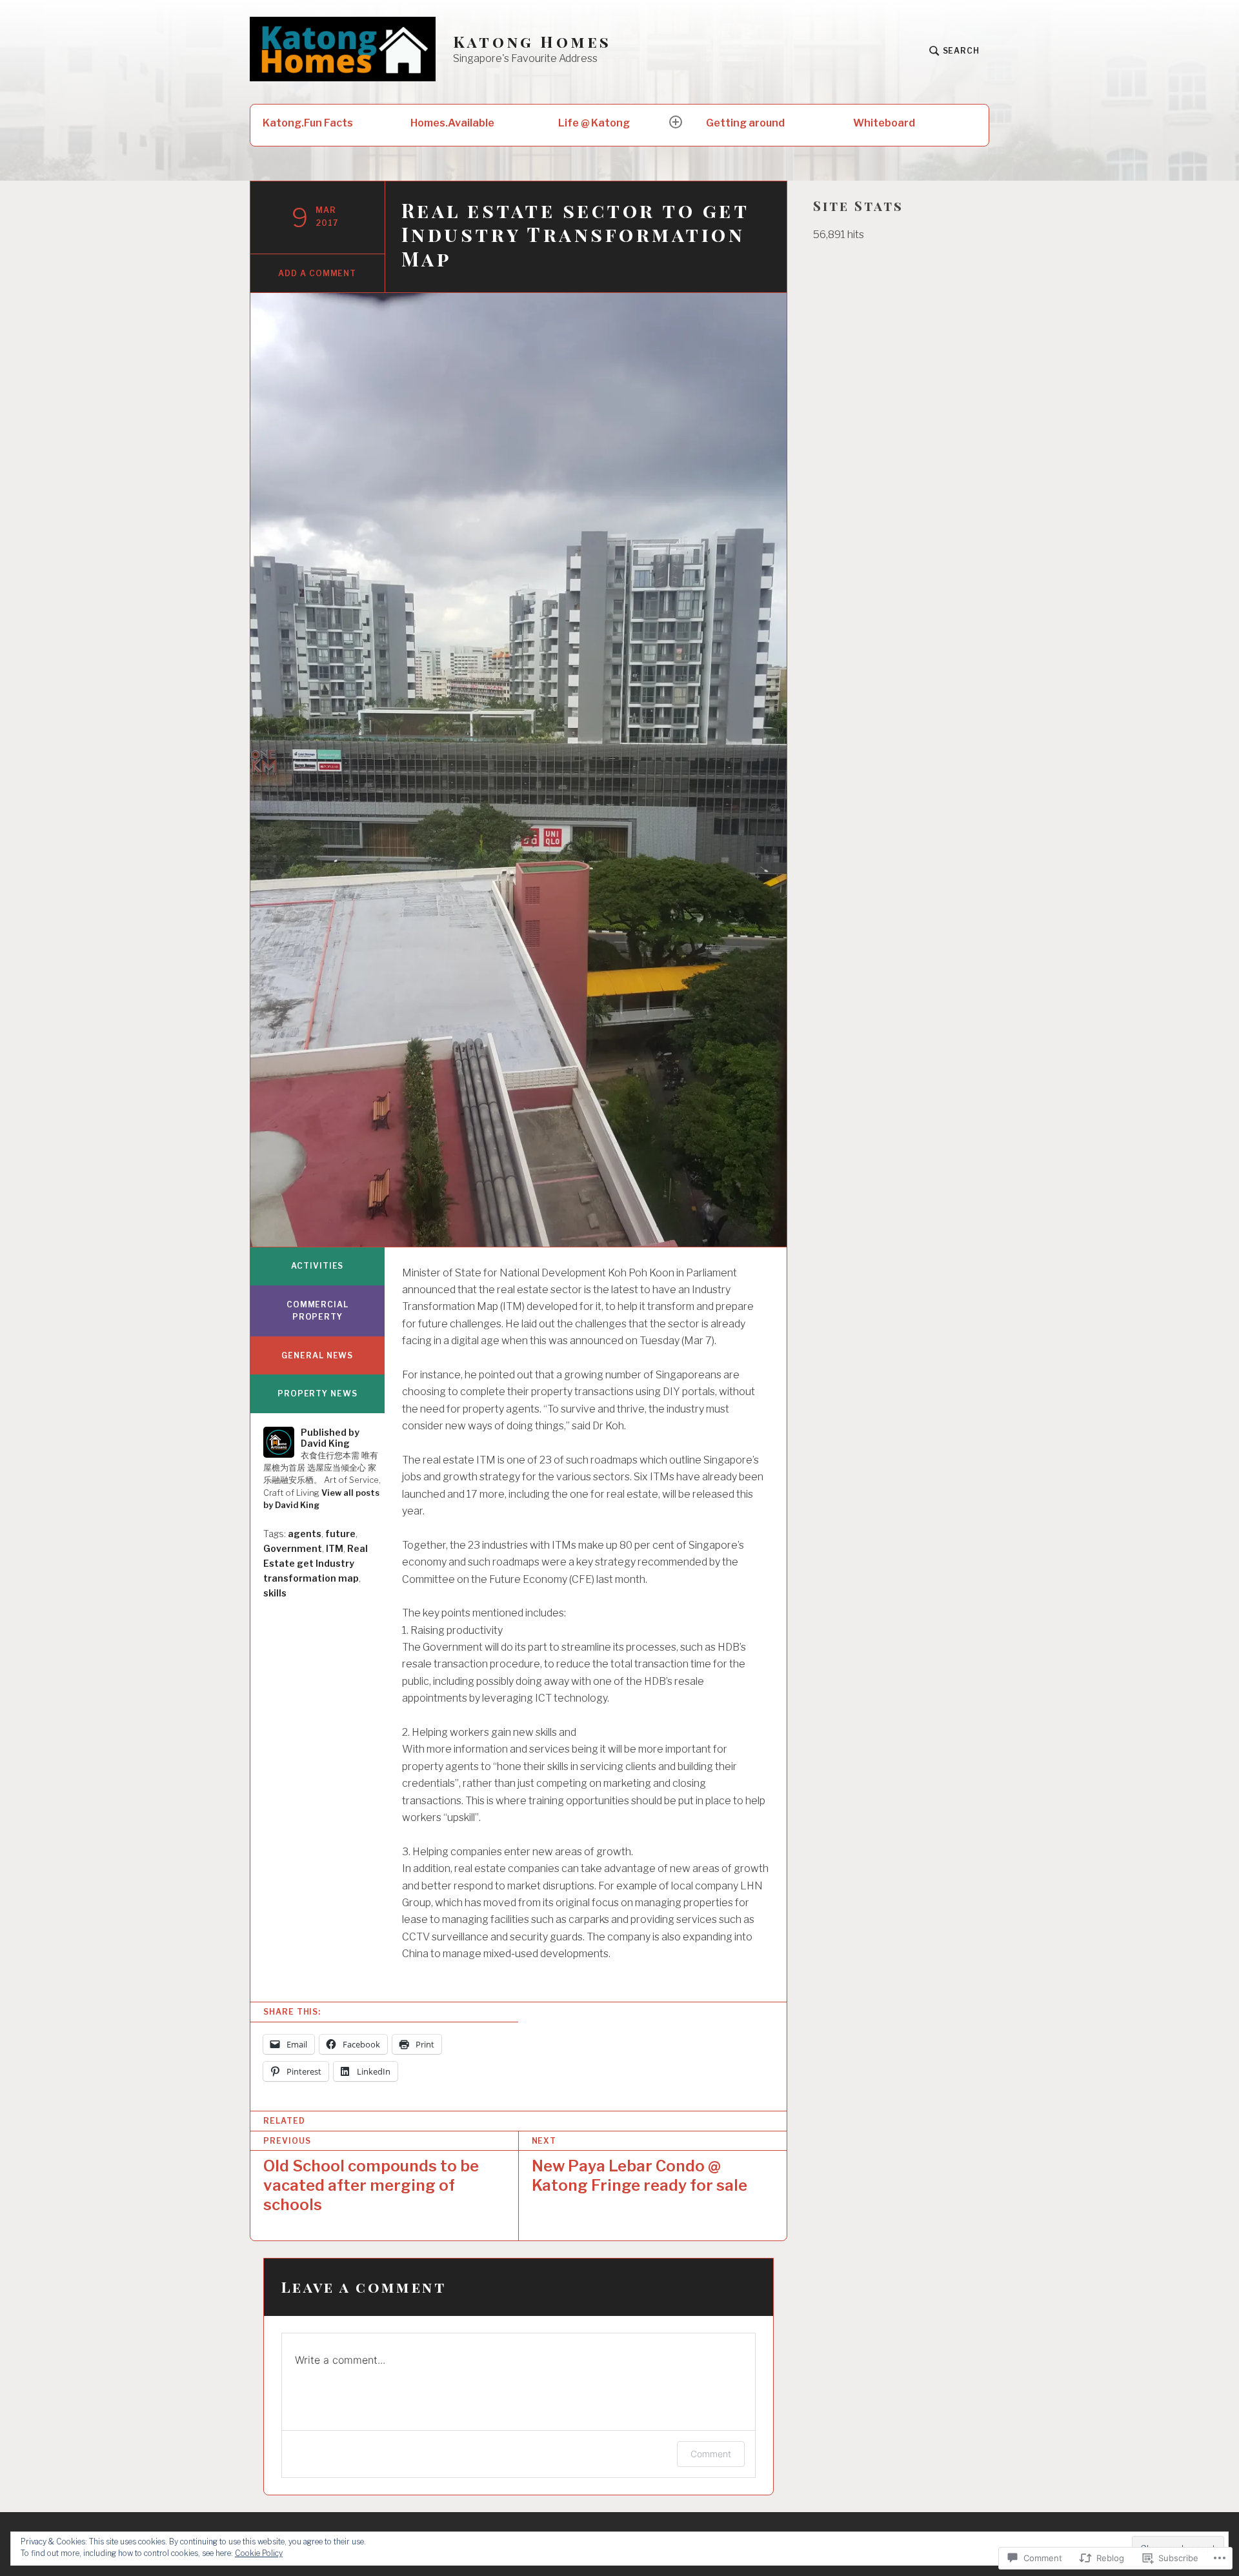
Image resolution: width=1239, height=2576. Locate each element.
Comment (711, 2454)
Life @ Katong (594, 123)
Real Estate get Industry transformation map (316, 1563)
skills (275, 1593)
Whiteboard (884, 123)
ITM (335, 1548)
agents (305, 1534)
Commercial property (317, 1311)
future (340, 1534)
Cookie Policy (259, 2553)
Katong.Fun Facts (308, 123)
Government (293, 1548)
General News (317, 1355)
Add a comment (317, 273)
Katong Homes (532, 42)
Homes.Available (452, 123)
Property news (317, 1394)
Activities (317, 1266)
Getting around (745, 123)
